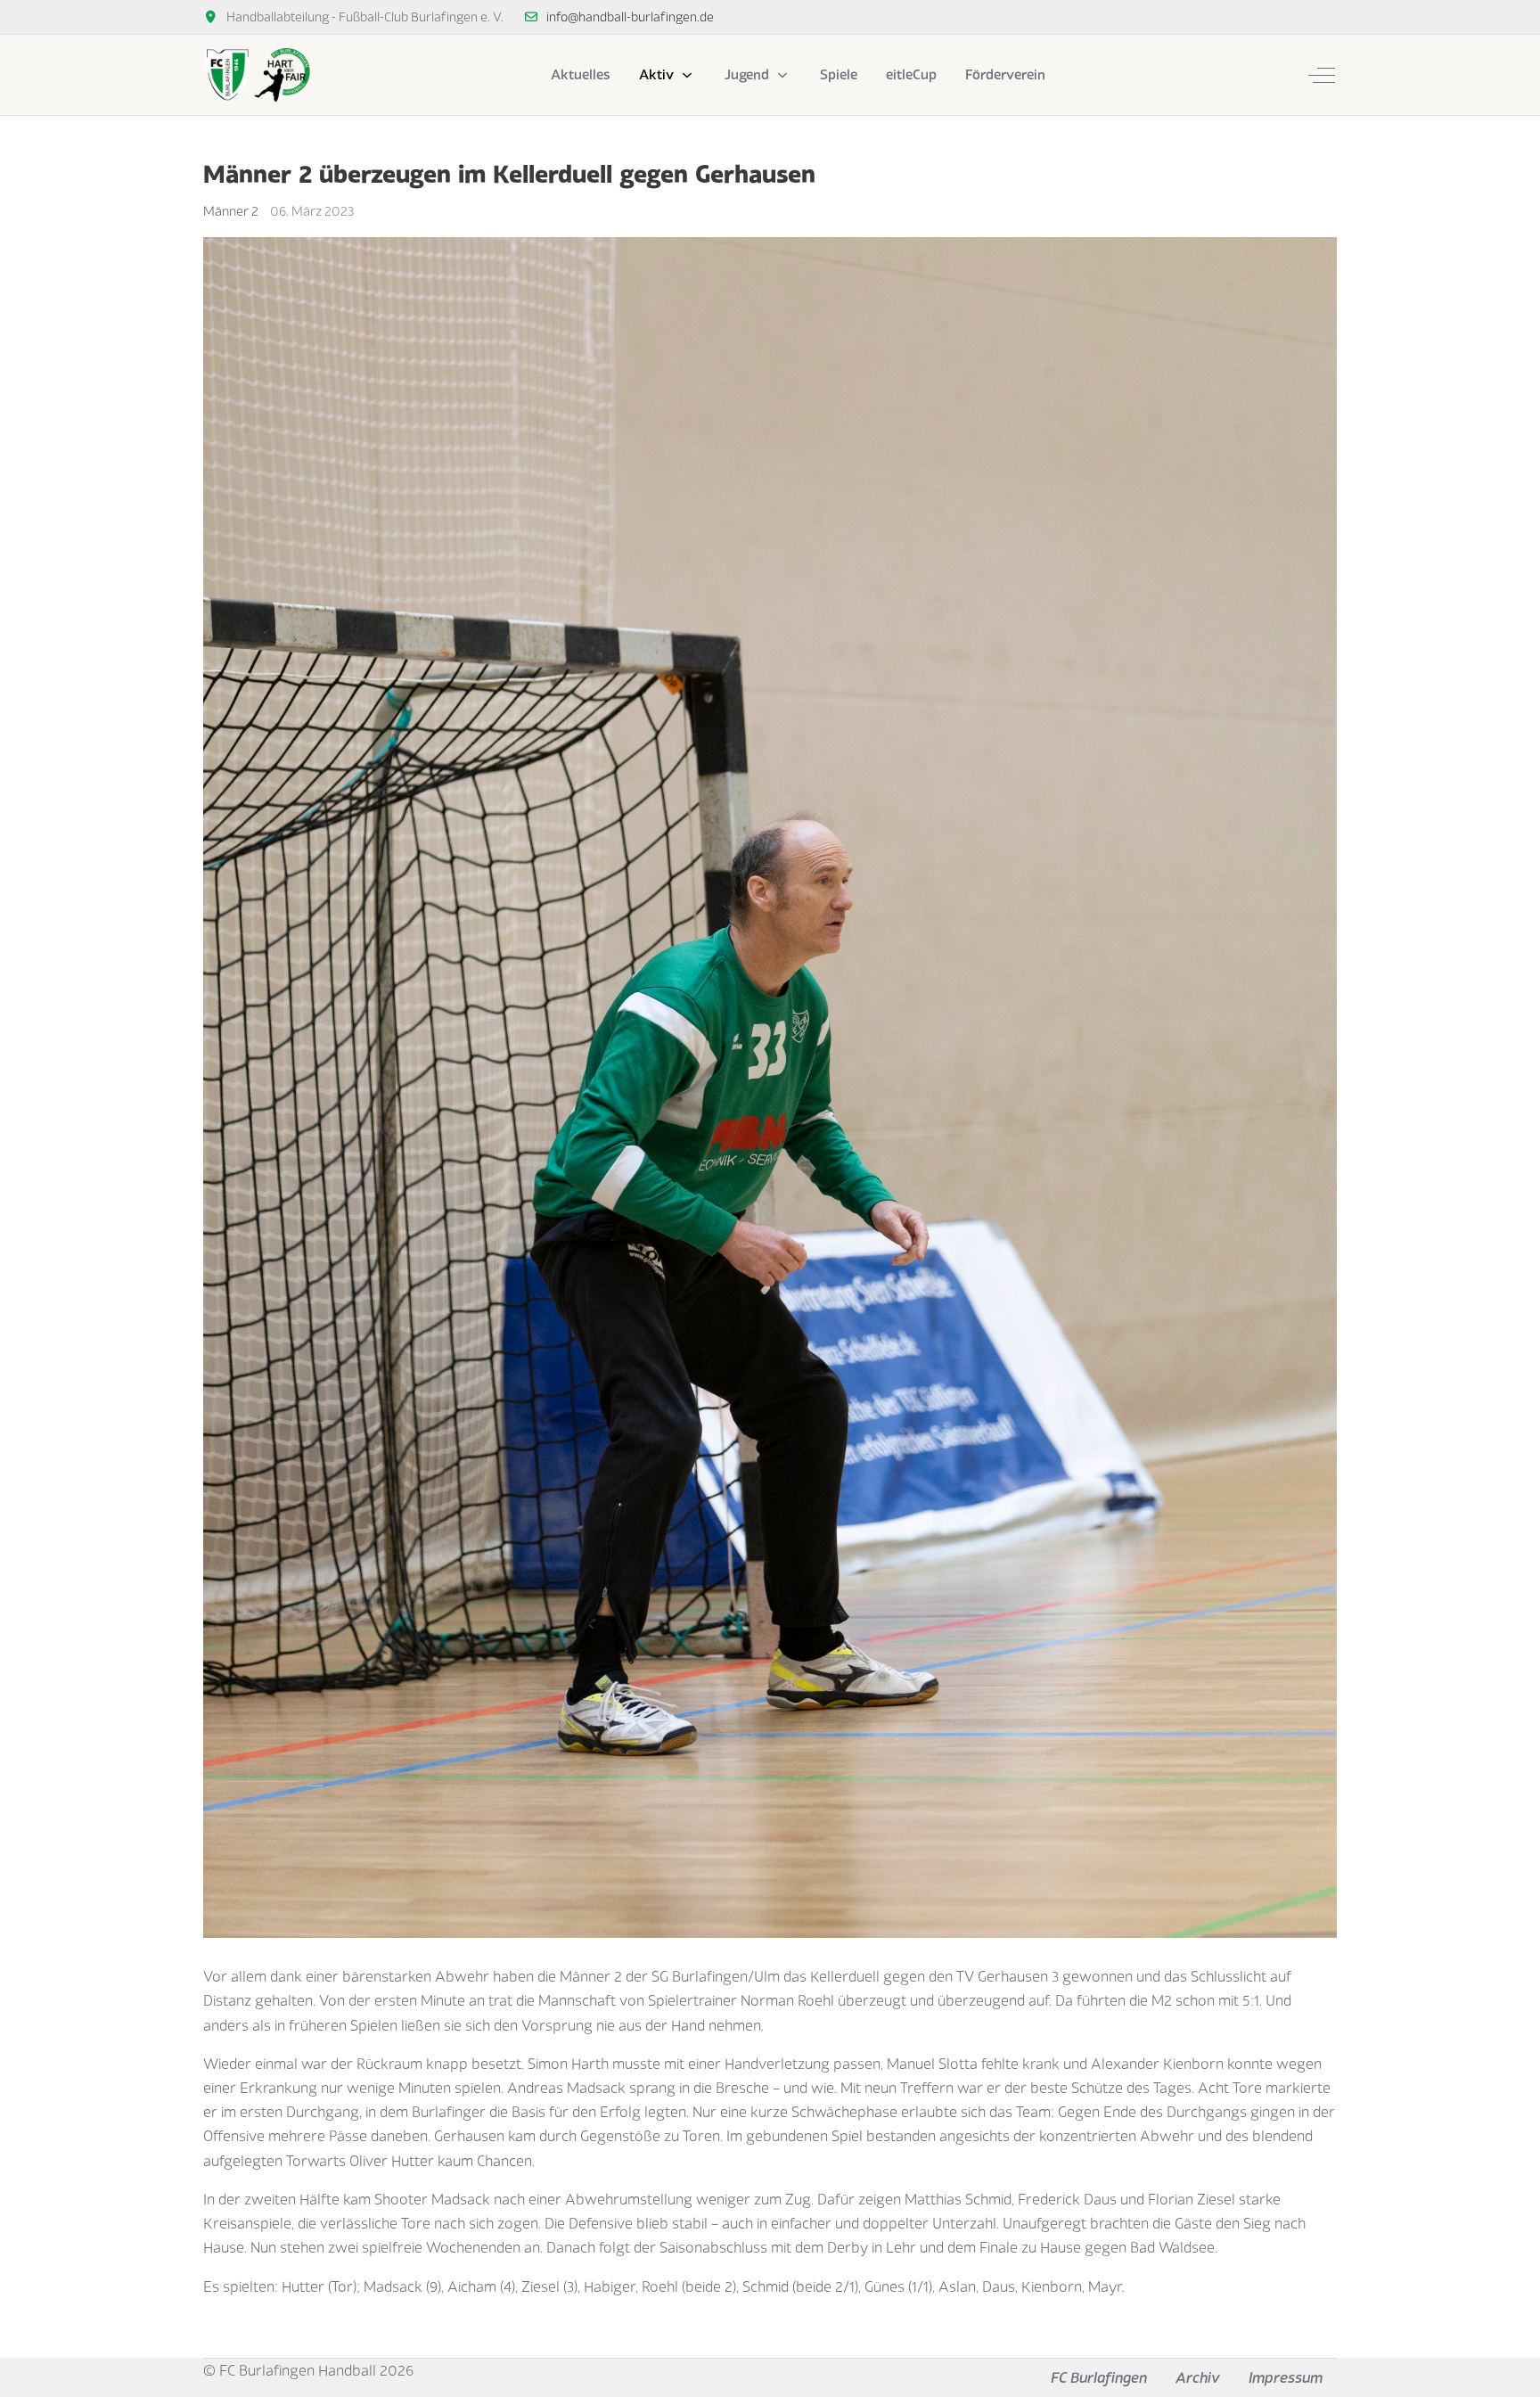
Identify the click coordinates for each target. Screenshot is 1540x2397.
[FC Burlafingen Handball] (257, 75)
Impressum (1286, 2377)
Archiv (1198, 2377)
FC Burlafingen (1099, 2377)
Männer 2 (231, 211)
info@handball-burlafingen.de (630, 16)
